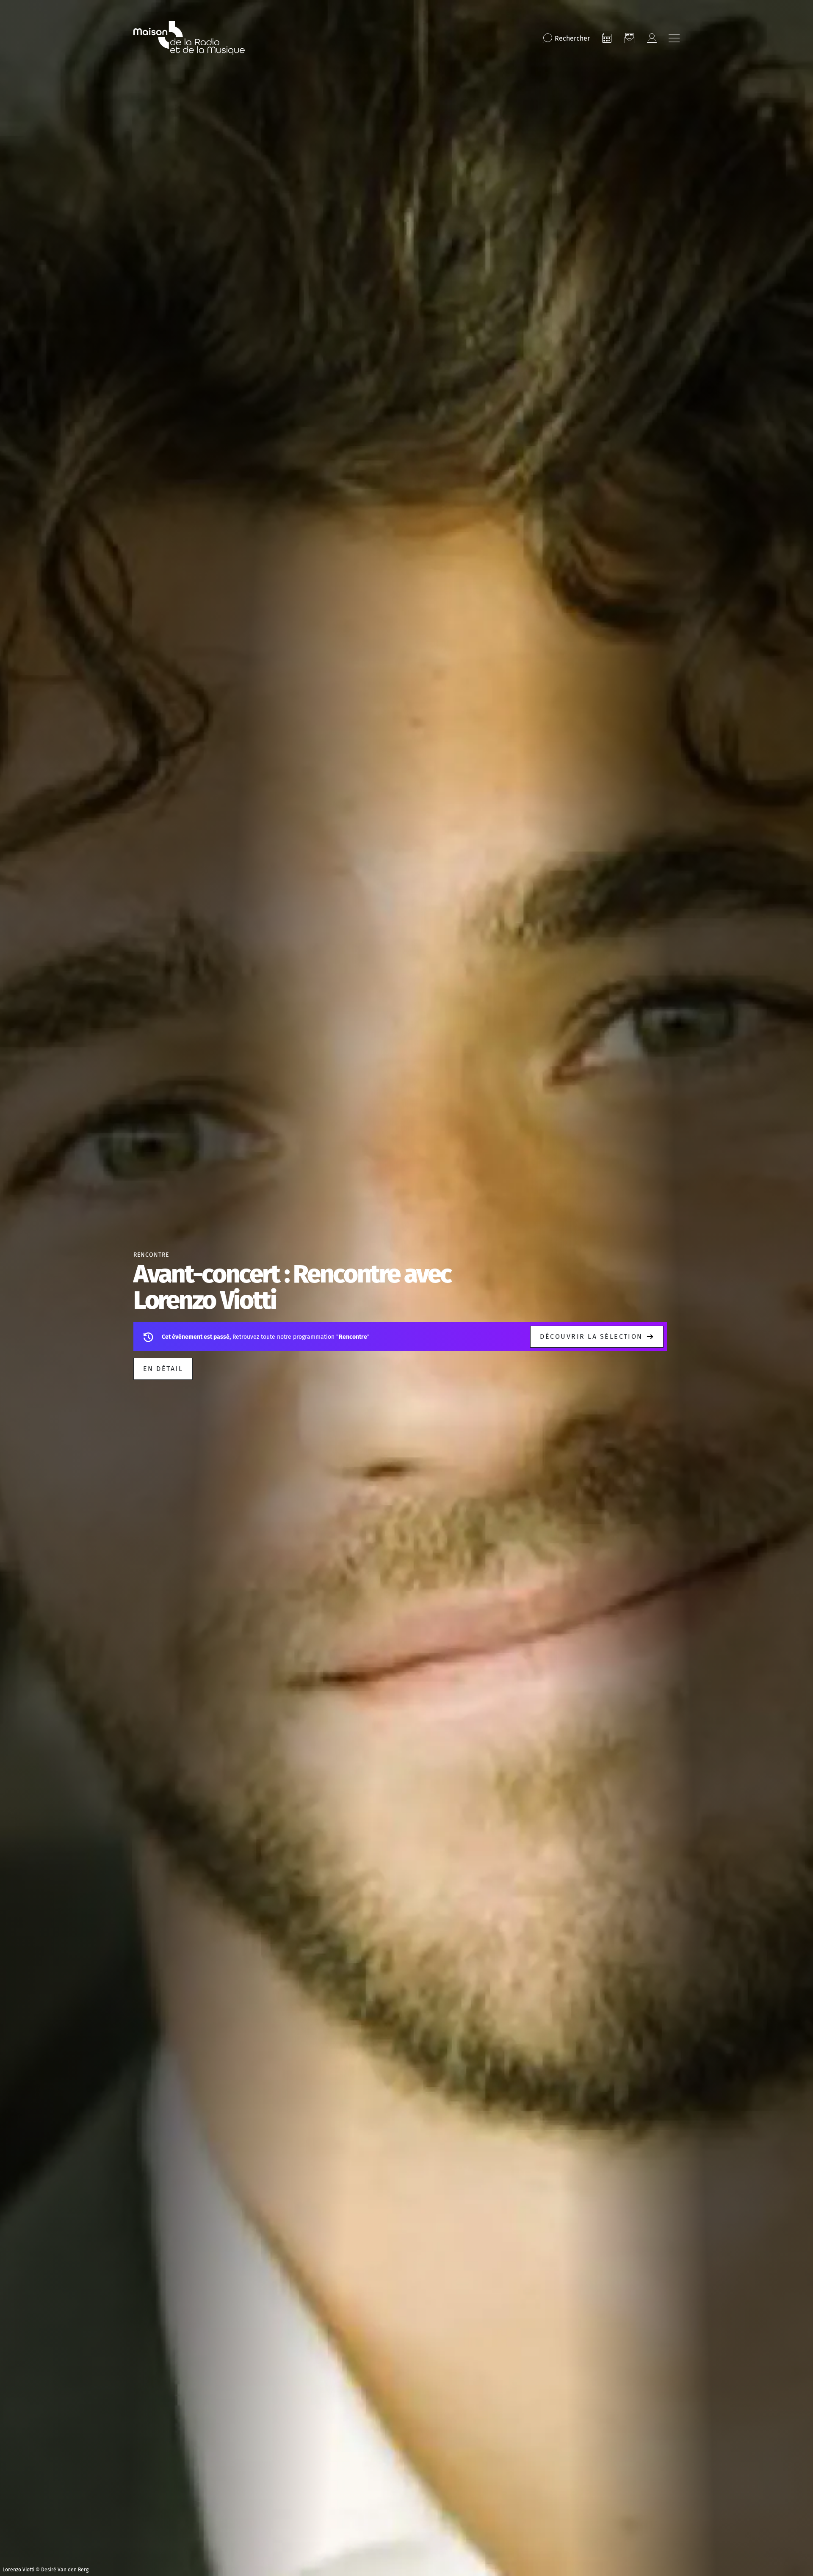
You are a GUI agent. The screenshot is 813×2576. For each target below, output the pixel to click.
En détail (163, 1369)
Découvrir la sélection (591, 1336)
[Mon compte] (652, 38)
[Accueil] (189, 38)
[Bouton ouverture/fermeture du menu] (674, 38)
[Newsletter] (629, 38)
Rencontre (151, 1255)
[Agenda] (607, 38)
